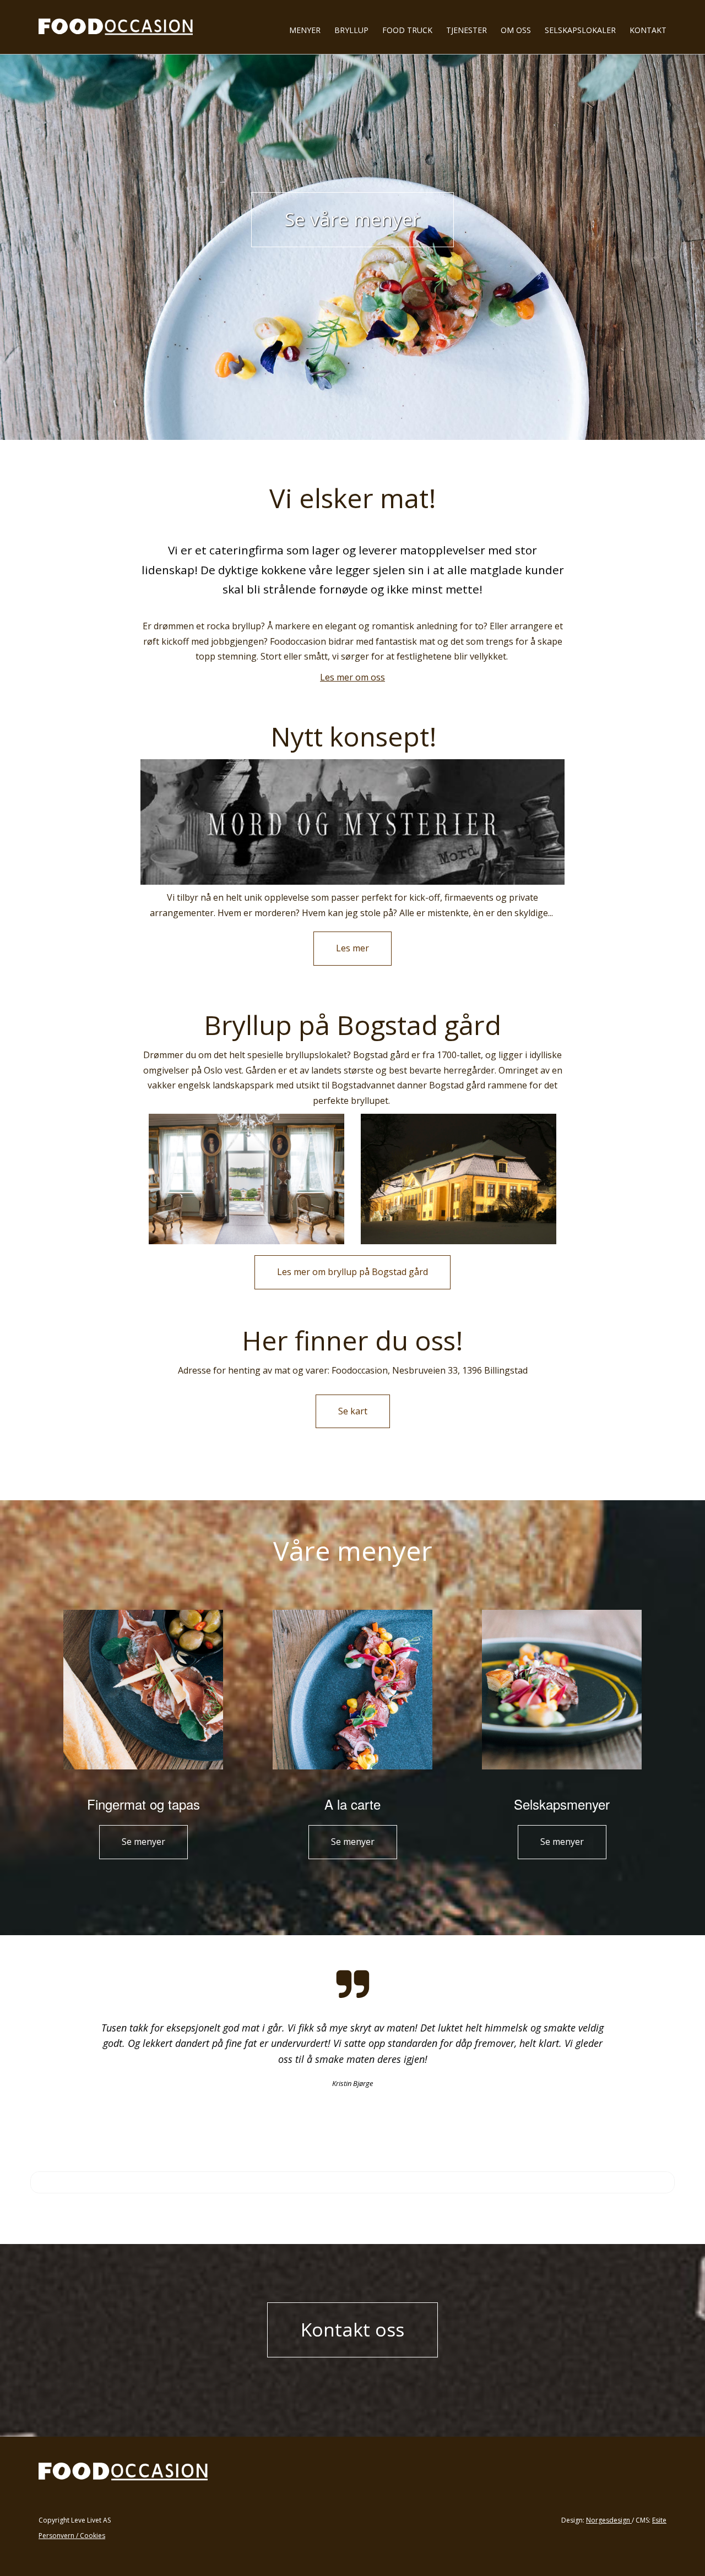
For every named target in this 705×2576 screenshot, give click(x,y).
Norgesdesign (609, 2520)
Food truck (407, 30)
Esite (659, 2520)
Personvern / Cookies (72, 2536)
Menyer (305, 30)
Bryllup (351, 30)
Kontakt (648, 30)
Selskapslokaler (580, 30)
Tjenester (467, 30)
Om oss (516, 30)
